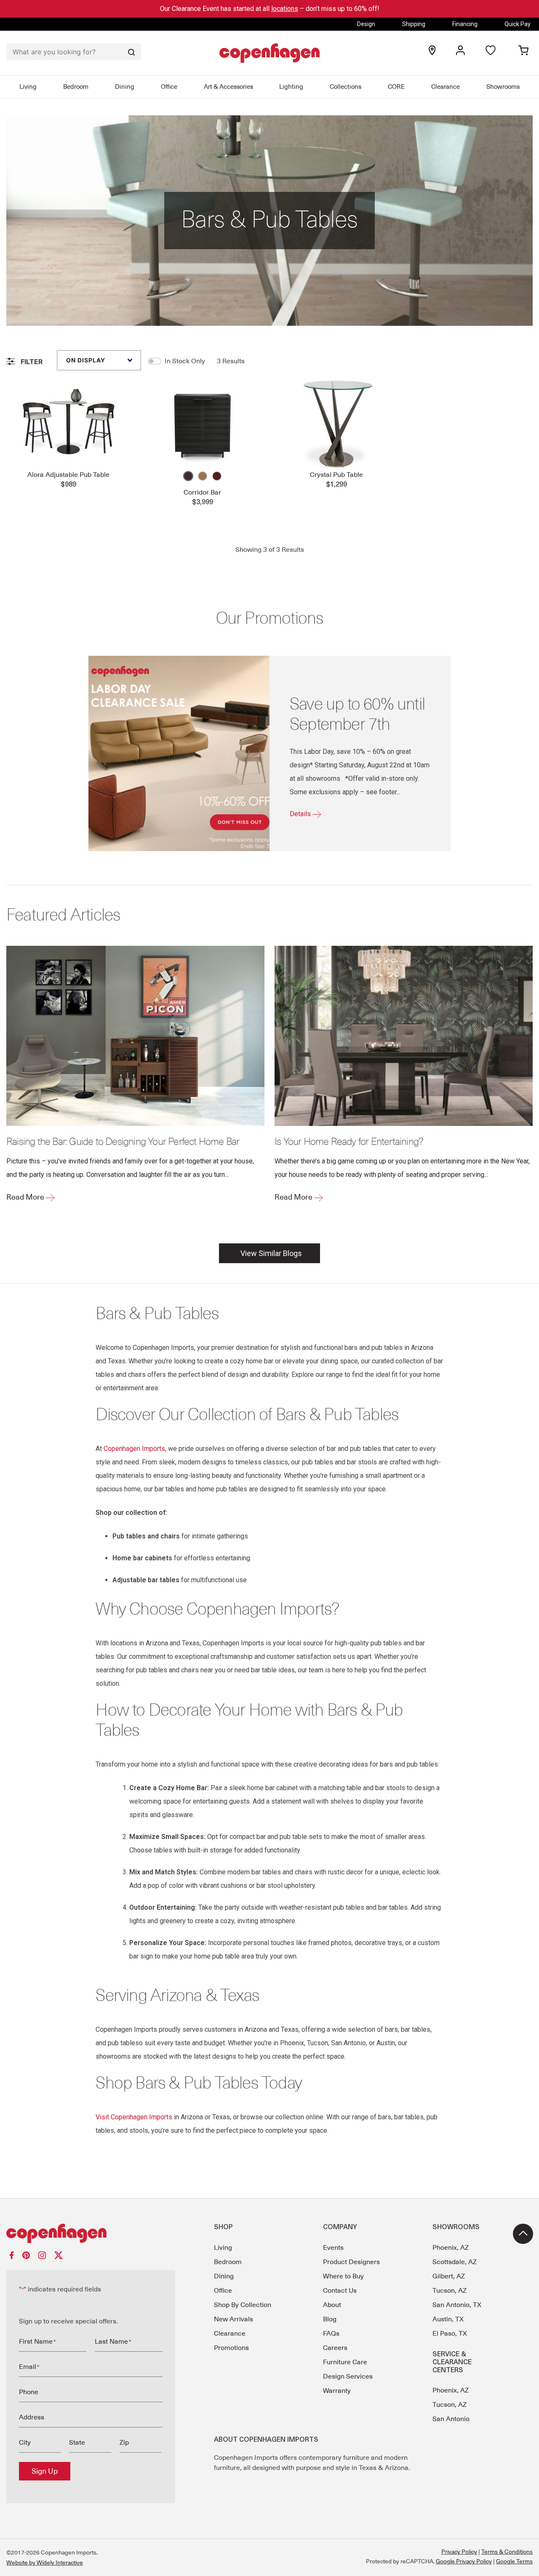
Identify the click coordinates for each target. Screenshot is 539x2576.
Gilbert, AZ (449, 2276)
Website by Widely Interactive (45, 2563)
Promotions (231, 2348)
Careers (335, 2348)
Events (333, 2248)
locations (285, 9)
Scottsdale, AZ (455, 2262)
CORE (396, 87)
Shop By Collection (243, 2305)
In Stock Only (185, 361)
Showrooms (503, 87)
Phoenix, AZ (451, 2248)
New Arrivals (233, 2319)
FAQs (331, 2334)
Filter (31, 362)
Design (366, 24)
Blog (330, 2319)
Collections (346, 87)
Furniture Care (345, 2362)
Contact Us (340, 2291)
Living (28, 87)
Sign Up (45, 2471)
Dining (125, 87)
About (332, 2305)
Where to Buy (343, 2276)
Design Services (348, 2376)
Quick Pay (518, 24)
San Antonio (451, 2419)
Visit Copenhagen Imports (134, 2117)
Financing (465, 24)
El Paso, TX (450, 2334)
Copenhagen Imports (134, 1449)
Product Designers (351, 2262)
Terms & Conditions (507, 2552)
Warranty (337, 2391)
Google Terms (514, 2561)
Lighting (291, 87)
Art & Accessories (228, 87)
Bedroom (76, 87)
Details (301, 814)
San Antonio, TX (457, 2305)
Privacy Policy (459, 2552)
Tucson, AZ (450, 2291)
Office (169, 87)
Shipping (414, 24)
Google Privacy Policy (464, 2561)
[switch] (155, 361)
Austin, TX (448, 2319)
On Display (86, 360)
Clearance (446, 87)
